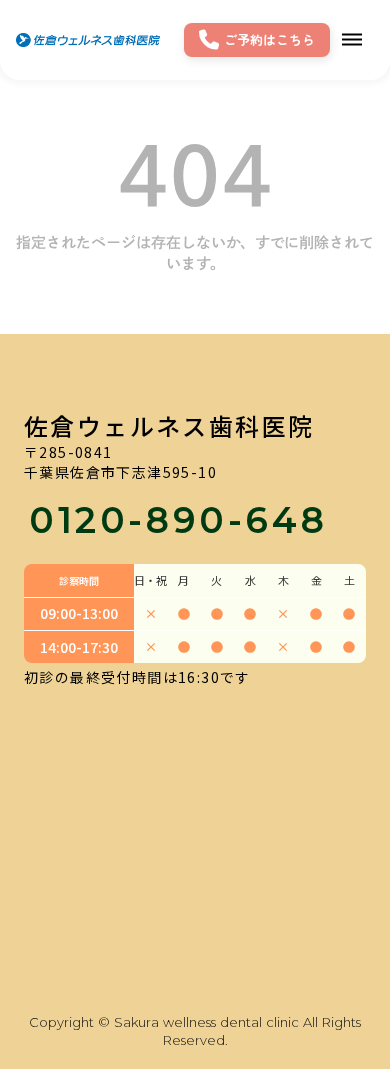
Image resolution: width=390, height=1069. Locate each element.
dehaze (352, 40)
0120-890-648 (178, 520)
